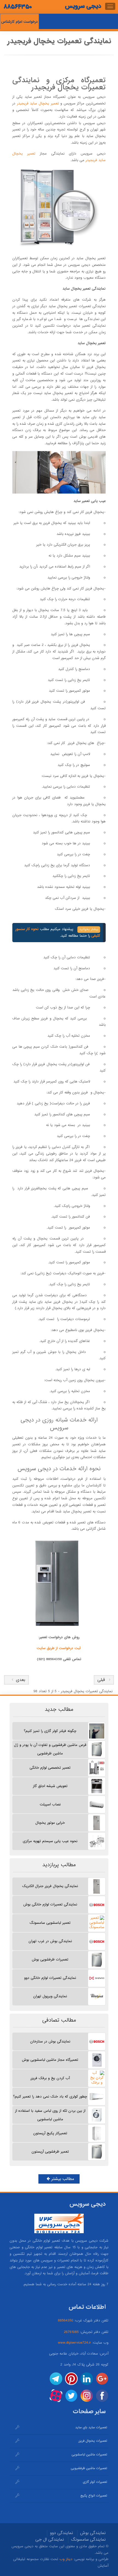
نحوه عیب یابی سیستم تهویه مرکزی (50, 1841)
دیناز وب (66, 2559)
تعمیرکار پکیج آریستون (50, 2133)
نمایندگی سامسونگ (88, 2540)
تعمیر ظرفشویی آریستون (50, 2152)
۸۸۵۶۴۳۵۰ (18, 7)
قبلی (101, 1680)
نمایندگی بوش (93, 2533)
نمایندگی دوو (61, 2533)
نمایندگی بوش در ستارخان (50, 2041)
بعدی (19, 1680)
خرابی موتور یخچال (50, 1823)
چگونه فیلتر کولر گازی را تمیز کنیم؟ (50, 1731)
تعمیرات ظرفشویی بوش (50, 1960)
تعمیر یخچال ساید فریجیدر (38, 103)
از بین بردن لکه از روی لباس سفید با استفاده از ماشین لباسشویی (50, 2115)
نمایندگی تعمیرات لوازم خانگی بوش (50, 1904)
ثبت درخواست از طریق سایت (59, 1648)
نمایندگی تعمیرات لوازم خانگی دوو (50, 1978)
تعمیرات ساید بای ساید (91, 2427)
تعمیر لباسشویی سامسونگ (50, 1923)
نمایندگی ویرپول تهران (50, 1996)
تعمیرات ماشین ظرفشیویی (89, 2468)
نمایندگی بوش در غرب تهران (50, 1941)
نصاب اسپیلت (50, 1804)
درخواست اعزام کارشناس (19, 22)
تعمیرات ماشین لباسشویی (89, 2455)
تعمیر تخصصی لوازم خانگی (50, 1768)
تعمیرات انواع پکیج (94, 2496)
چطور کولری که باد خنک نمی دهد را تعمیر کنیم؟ (50, 2097)
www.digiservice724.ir (75, 2343)
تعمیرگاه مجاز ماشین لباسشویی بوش (50, 2060)
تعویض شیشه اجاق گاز (50, 1786)
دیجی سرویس (83, 6)
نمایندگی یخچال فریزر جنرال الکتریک (50, 1886)
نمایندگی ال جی (50, 2540)
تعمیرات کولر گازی (95, 2482)
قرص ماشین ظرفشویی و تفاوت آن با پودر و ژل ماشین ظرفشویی (50, 1749)
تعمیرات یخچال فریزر (93, 2441)
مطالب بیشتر (62, 2179)
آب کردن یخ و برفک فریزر (50, 2078)
